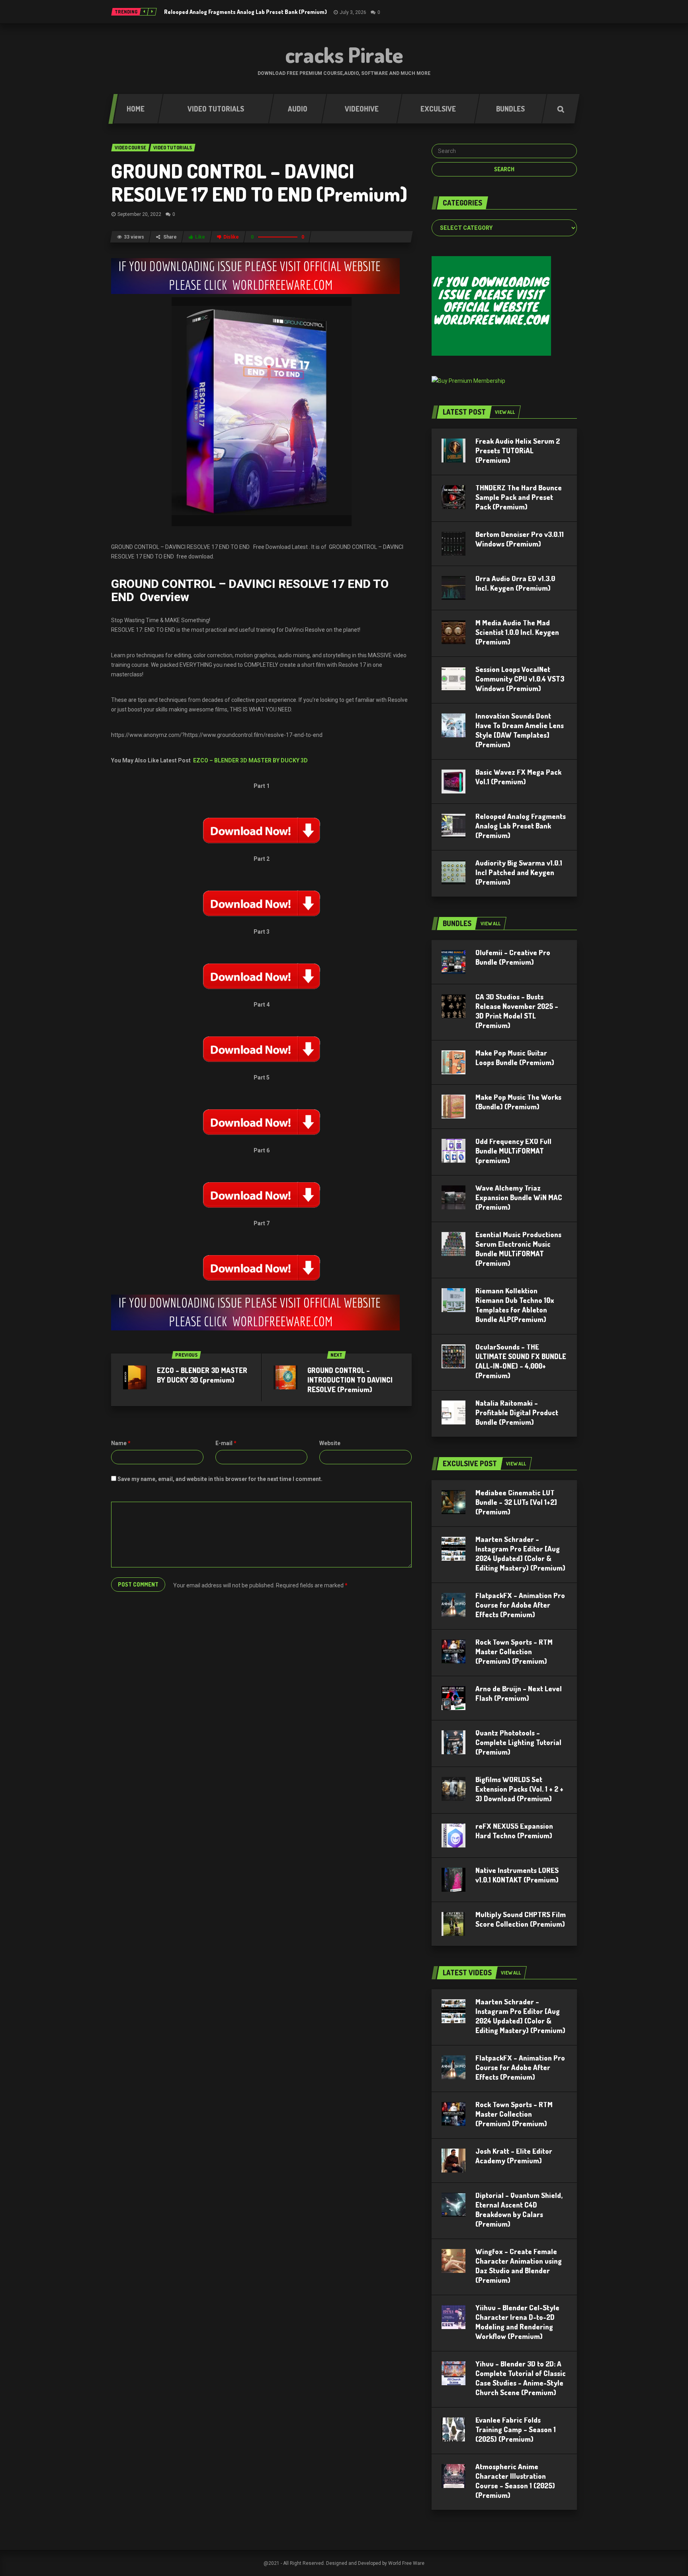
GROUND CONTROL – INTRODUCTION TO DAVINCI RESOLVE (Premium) (350, 1380)
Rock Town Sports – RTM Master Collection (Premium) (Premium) (514, 1651)
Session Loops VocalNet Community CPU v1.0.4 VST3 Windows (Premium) (520, 679)
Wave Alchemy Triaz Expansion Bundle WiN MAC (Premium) (519, 1197)
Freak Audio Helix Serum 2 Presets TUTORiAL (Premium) (518, 451)
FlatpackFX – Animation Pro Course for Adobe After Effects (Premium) (520, 1605)
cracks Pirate (344, 55)
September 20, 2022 (139, 214)
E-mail (226, 1443)
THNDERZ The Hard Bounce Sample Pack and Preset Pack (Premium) (519, 497)
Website (330, 1443)
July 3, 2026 (353, 12)
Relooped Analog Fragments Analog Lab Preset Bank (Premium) (245, 12)
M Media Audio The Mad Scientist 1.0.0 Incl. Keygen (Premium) (517, 632)
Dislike (231, 237)
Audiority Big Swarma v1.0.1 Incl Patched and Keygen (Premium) (519, 872)
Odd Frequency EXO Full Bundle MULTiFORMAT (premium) (513, 1151)
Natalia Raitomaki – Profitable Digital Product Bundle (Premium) (517, 1412)
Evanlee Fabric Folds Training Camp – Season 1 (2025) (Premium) (516, 2429)
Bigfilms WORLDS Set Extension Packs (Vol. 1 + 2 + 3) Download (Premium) (519, 1789)
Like (200, 237)
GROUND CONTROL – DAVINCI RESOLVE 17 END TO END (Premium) (259, 182)
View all (505, 412)
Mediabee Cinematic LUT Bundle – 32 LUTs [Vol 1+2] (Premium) (516, 1502)
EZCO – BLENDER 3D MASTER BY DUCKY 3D (250, 760)
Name (121, 1443)
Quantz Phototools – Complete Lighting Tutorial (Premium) (518, 1742)
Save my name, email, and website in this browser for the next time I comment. (220, 1479)
